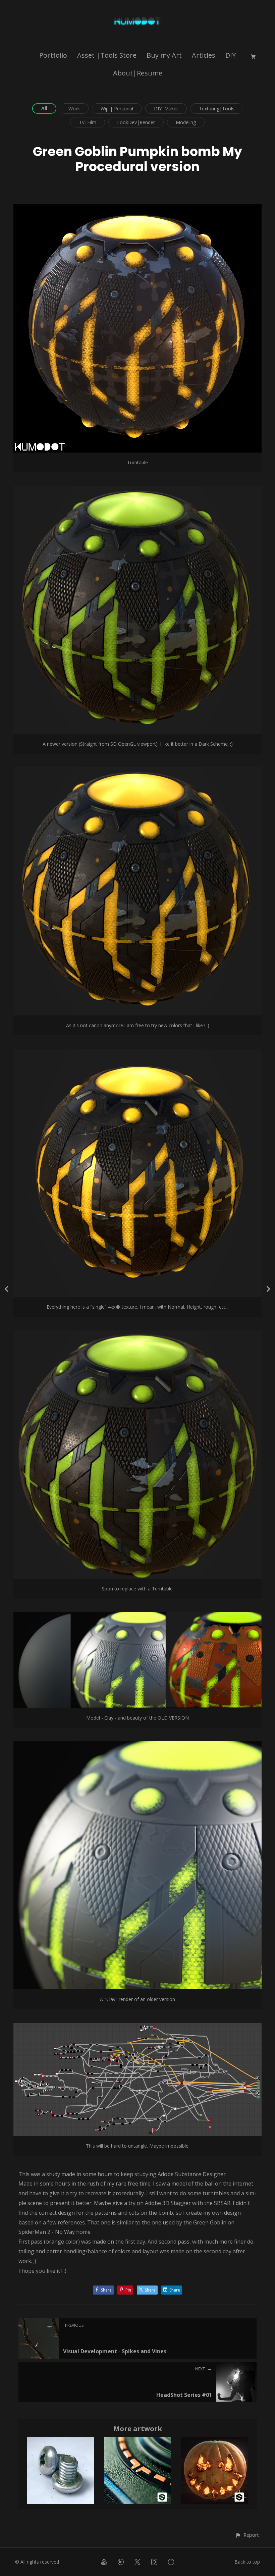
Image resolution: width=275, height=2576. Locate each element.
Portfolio (53, 55)
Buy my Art (164, 55)
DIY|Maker (166, 109)
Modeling (186, 122)
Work (74, 109)
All (44, 108)
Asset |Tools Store (107, 55)
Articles (204, 55)
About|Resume (138, 73)
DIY (231, 55)
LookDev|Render (136, 122)
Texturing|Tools (217, 109)
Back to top (247, 2562)
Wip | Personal (117, 109)
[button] (247, 2535)
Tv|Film (88, 122)
